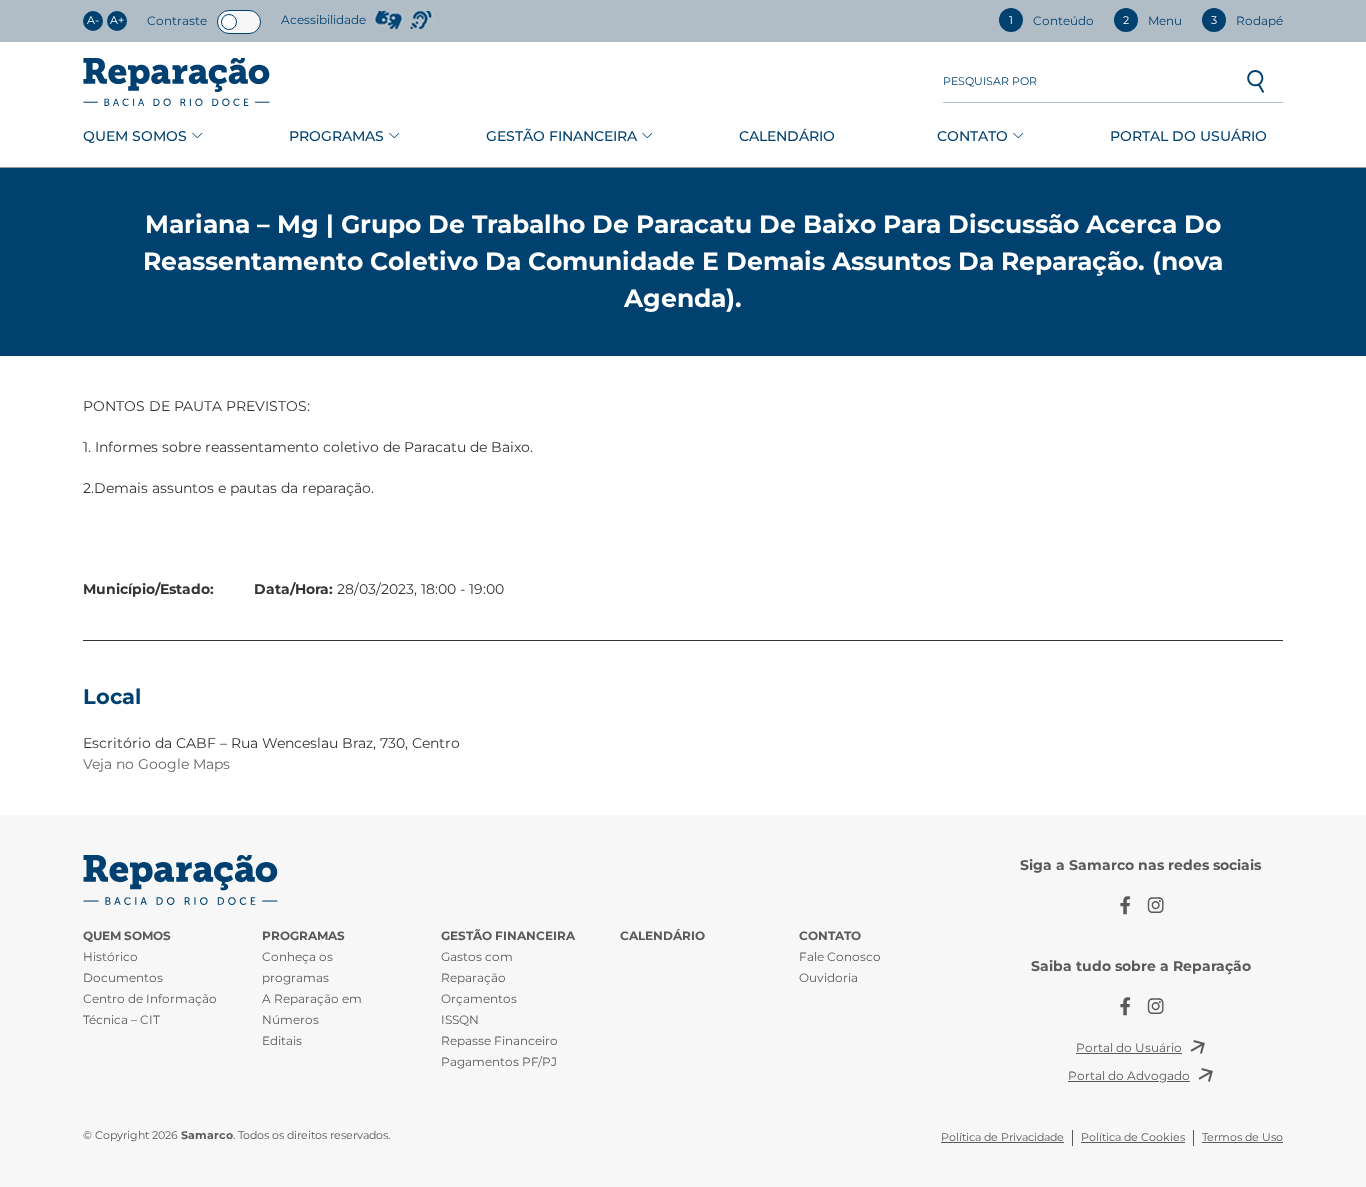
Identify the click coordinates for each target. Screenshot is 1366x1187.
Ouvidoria (828, 977)
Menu (1152, 20)
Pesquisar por (990, 81)
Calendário (787, 136)
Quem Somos (135, 136)
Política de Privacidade (1002, 1137)
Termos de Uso (1242, 1137)
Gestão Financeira (561, 136)
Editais (282, 1040)
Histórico (110, 956)
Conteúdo (1051, 20)
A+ (117, 20)
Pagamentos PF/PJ (499, 1061)
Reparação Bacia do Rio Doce (176, 82)
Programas (336, 136)
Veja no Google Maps (156, 764)
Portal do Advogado (1129, 1075)
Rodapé (1247, 20)
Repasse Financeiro (499, 1040)
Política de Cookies (1133, 1137)
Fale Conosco (840, 956)
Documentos (123, 977)
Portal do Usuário (1188, 136)
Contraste (177, 20)
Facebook (1126, 906)
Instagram (1156, 906)
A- (93, 20)
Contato (972, 136)
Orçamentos (479, 998)
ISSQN (460, 1019)
